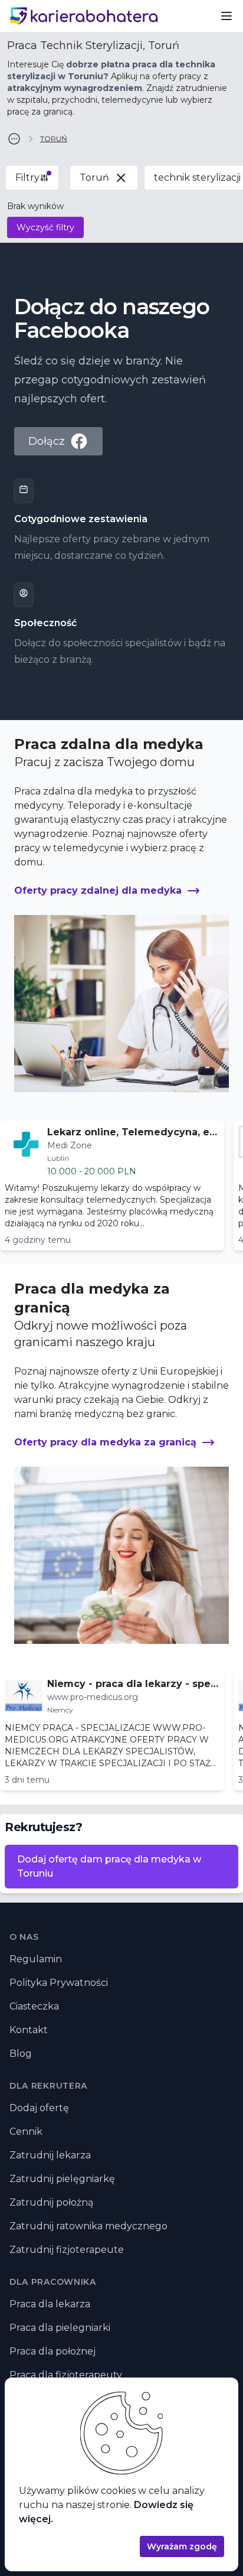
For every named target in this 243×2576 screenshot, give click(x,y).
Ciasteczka (34, 2006)
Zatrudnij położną (51, 2202)
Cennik (26, 2132)
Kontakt (29, 2030)
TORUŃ (54, 139)
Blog (21, 2054)
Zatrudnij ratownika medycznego (88, 2226)
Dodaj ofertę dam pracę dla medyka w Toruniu (109, 1866)
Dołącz (47, 441)
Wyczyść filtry (45, 227)
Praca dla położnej (52, 2351)
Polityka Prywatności (59, 1983)
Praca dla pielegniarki (60, 2328)
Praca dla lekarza (50, 2304)
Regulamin (36, 1959)
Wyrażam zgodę (182, 2546)
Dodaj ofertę (39, 2108)
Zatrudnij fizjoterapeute (67, 2250)
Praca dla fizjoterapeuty (66, 2375)
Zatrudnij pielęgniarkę (62, 2179)
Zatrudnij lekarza (50, 2155)
